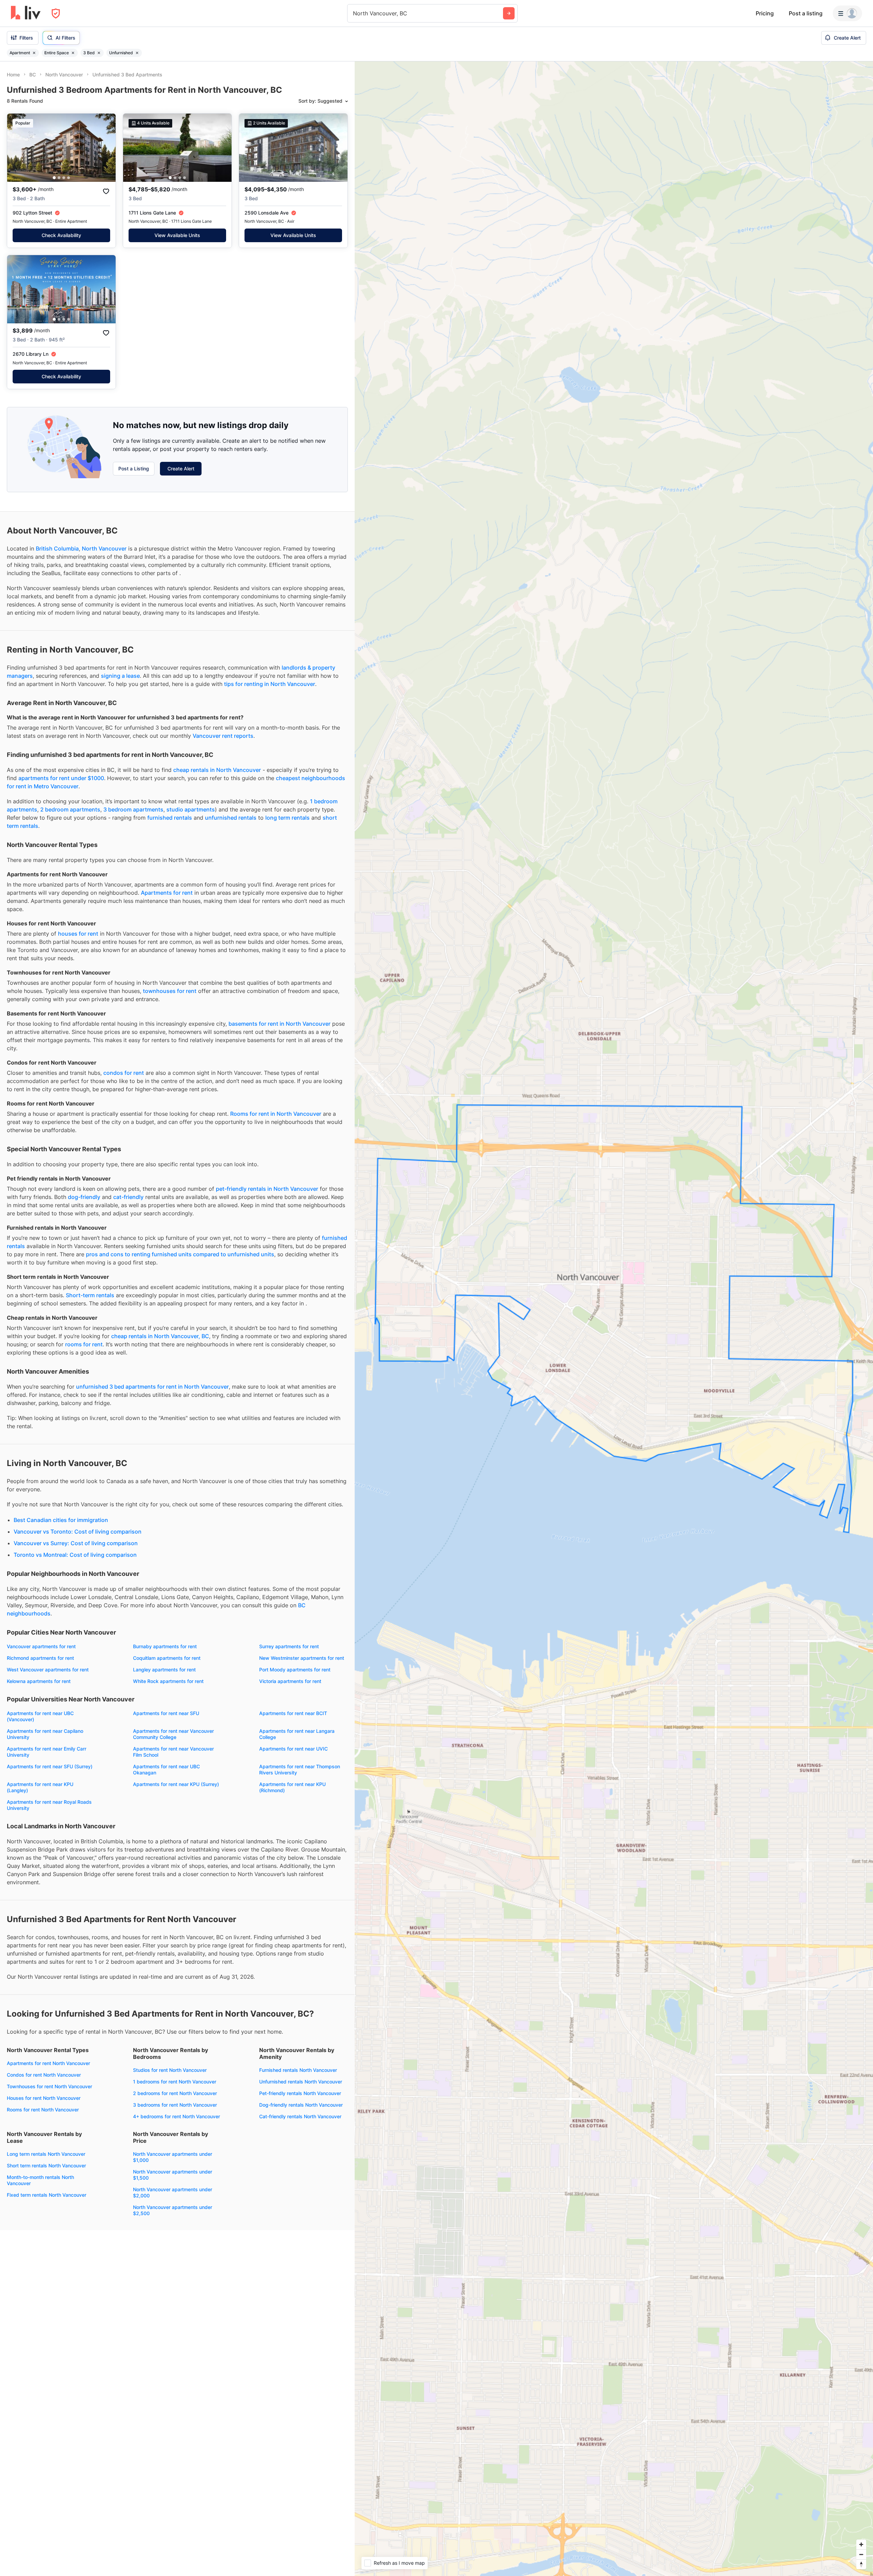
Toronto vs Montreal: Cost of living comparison (75, 1555)
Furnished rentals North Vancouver (298, 2070)
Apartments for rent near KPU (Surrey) (176, 1784)
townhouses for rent (170, 991)
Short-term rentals (90, 1295)
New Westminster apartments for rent (302, 1658)
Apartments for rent (167, 893)
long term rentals (287, 818)
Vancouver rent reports (223, 736)
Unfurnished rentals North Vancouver (301, 2082)
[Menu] (847, 13)
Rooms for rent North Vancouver (43, 2110)
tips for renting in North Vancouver (270, 684)
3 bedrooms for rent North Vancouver (175, 2105)
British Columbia (57, 548)
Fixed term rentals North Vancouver (47, 2195)
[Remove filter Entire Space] (73, 53)
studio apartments (191, 809)
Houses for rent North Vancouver (44, 2098)
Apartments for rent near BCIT (293, 1713)
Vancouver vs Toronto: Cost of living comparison (78, 1532)
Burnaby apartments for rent (165, 1646)
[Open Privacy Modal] (56, 13)
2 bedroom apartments (70, 809)
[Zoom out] (861, 2554)
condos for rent (124, 1073)
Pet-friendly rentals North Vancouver (300, 2093)
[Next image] (106, 148)
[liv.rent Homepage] (26, 13)
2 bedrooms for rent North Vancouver (175, 2093)
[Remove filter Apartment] (34, 53)
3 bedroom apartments (133, 809)
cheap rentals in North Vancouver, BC (160, 1336)
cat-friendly (128, 1197)
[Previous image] (17, 148)
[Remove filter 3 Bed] (99, 53)
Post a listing (806, 13)
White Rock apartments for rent (168, 1681)
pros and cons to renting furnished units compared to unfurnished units (180, 1254)
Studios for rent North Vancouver (170, 2070)
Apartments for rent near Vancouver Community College (173, 1734)
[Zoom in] (861, 2544)
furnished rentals (170, 818)
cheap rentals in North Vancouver (217, 770)
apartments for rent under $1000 (61, 778)
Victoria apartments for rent (290, 1681)
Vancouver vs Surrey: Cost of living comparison (76, 1543)
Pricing (765, 13)
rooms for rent (84, 1344)
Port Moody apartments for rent (295, 1670)
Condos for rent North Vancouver (44, 2075)
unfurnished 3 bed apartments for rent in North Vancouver (152, 1387)
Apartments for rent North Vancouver (48, 2063)
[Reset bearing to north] (861, 2564)
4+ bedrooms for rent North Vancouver (176, 2116)
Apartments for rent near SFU (166, 1713)
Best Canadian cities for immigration (61, 1520)
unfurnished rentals (231, 818)
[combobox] (354, 13)
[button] (59, 178)
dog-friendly (84, 1197)
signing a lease (120, 676)
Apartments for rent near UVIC (293, 1749)
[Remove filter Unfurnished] (137, 53)
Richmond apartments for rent (40, 1658)
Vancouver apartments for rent (41, 1646)
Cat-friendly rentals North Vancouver (300, 2116)
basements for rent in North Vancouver (279, 1024)
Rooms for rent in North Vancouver (276, 1114)
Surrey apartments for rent (289, 1646)
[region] (614, 1319)
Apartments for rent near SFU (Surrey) (50, 1766)
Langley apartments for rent (164, 1670)
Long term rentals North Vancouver (46, 2154)
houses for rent (78, 934)
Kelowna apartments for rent (39, 1681)
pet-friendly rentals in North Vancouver (267, 1189)
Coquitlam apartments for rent (167, 1658)
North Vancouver (104, 548)
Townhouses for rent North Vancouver (49, 2086)
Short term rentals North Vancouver (46, 2165)
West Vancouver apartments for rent (48, 1670)
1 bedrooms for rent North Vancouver (175, 2082)
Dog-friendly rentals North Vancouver (301, 2105)
